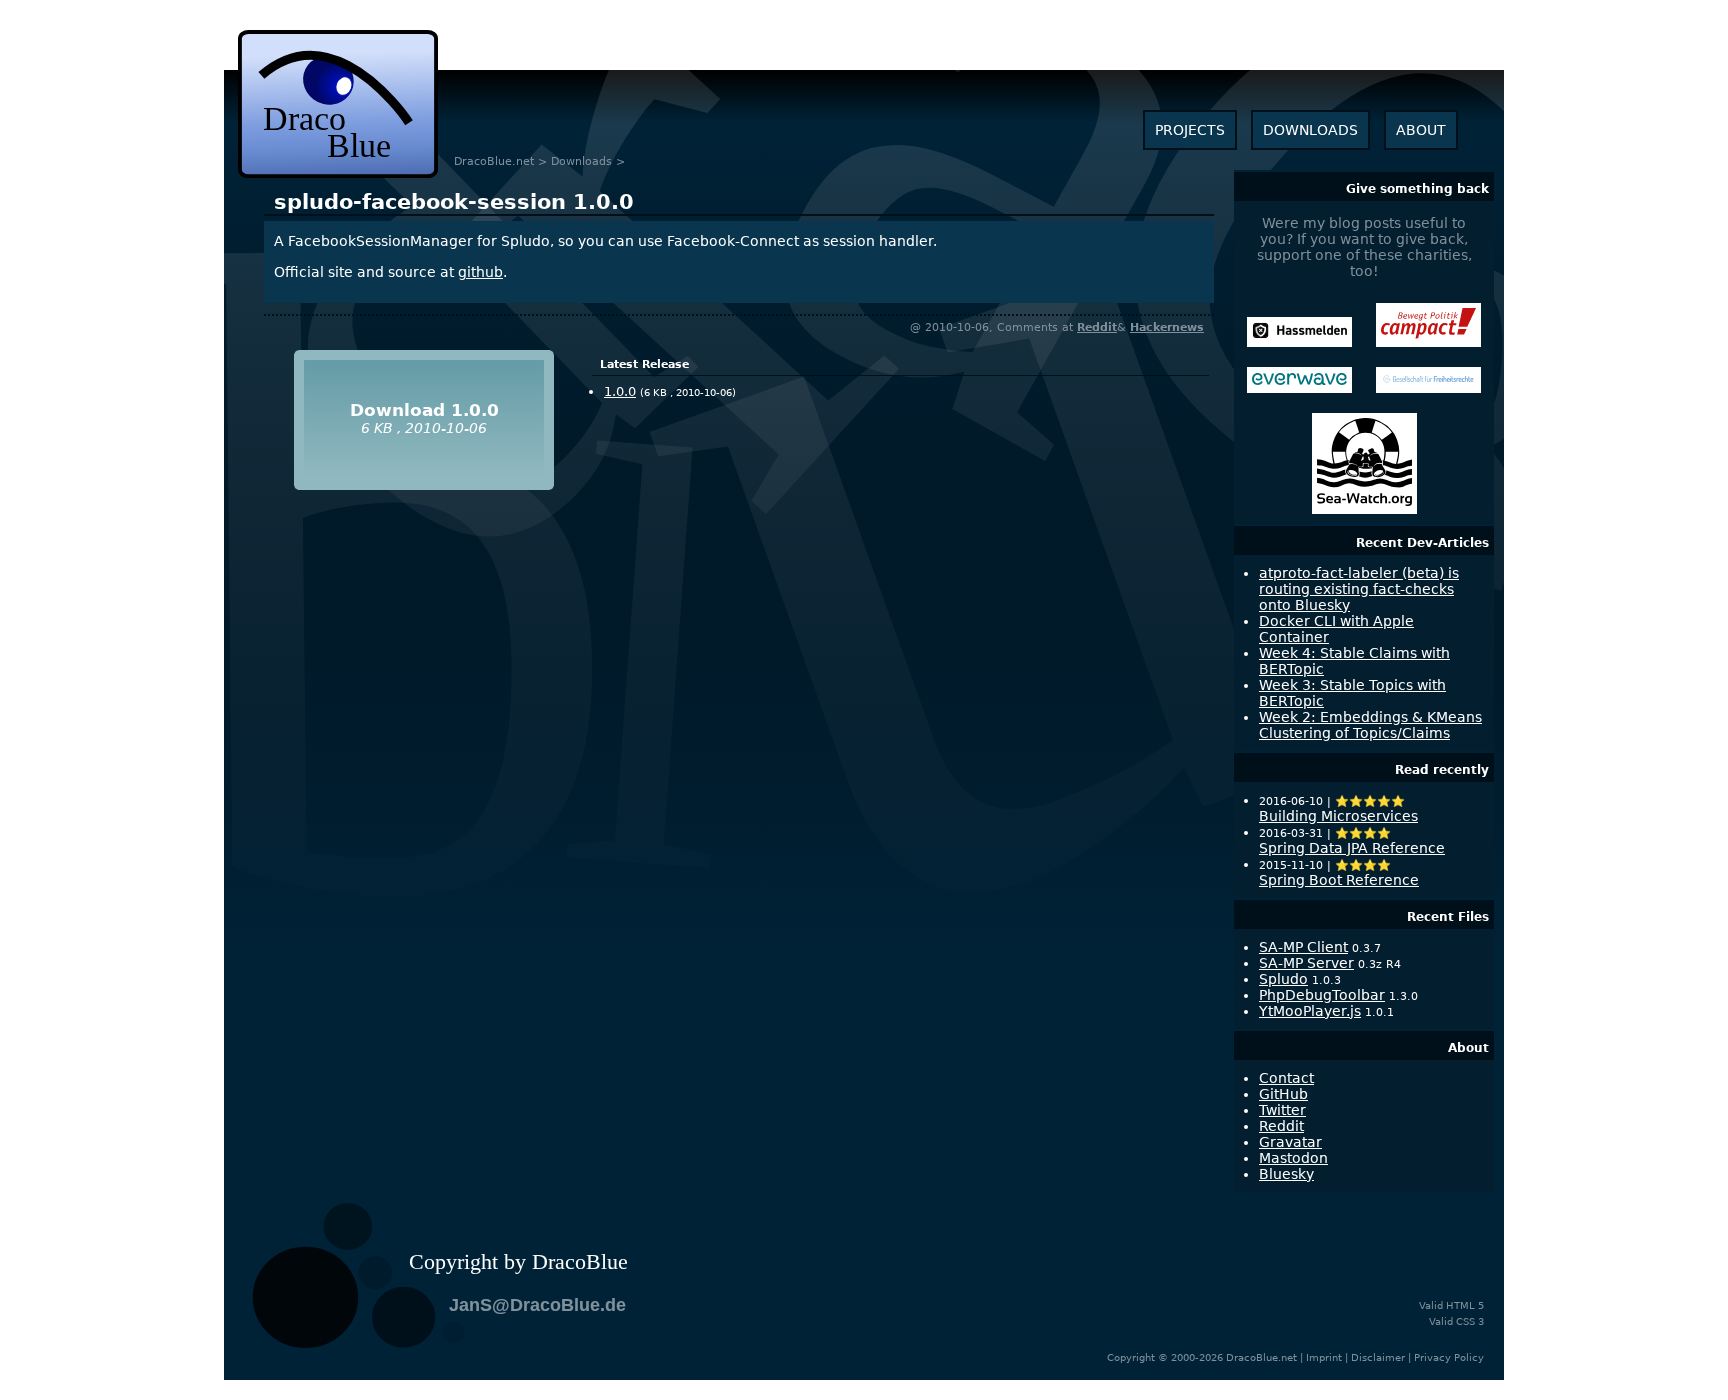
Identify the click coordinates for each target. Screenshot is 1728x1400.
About (1468, 1048)
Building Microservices (1338, 816)
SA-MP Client (1303, 947)
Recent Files (1448, 917)
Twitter (1282, 1110)
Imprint (1324, 1357)
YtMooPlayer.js (1310, 1011)
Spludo (1283, 979)
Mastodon (1293, 1158)
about (1421, 130)
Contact (1286, 1078)
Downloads (581, 161)
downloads (1310, 130)
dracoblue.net (338, 104)
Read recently (1442, 770)
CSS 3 (1470, 1321)
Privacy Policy (1449, 1357)
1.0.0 (454, 202)
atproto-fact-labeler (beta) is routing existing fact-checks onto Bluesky (1359, 589)
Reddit (1097, 327)
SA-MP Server (1306, 963)
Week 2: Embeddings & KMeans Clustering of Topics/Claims (1370, 725)
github (480, 272)
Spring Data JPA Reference (1352, 848)
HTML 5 (1465, 1305)
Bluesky (1286, 1174)
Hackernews (1167, 327)
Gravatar (1290, 1142)
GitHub (1283, 1094)
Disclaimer (1378, 1357)
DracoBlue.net (494, 161)
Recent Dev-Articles (1422, 543)
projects (1190, 130)
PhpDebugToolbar (1322, 995)
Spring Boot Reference (1339, 880)
